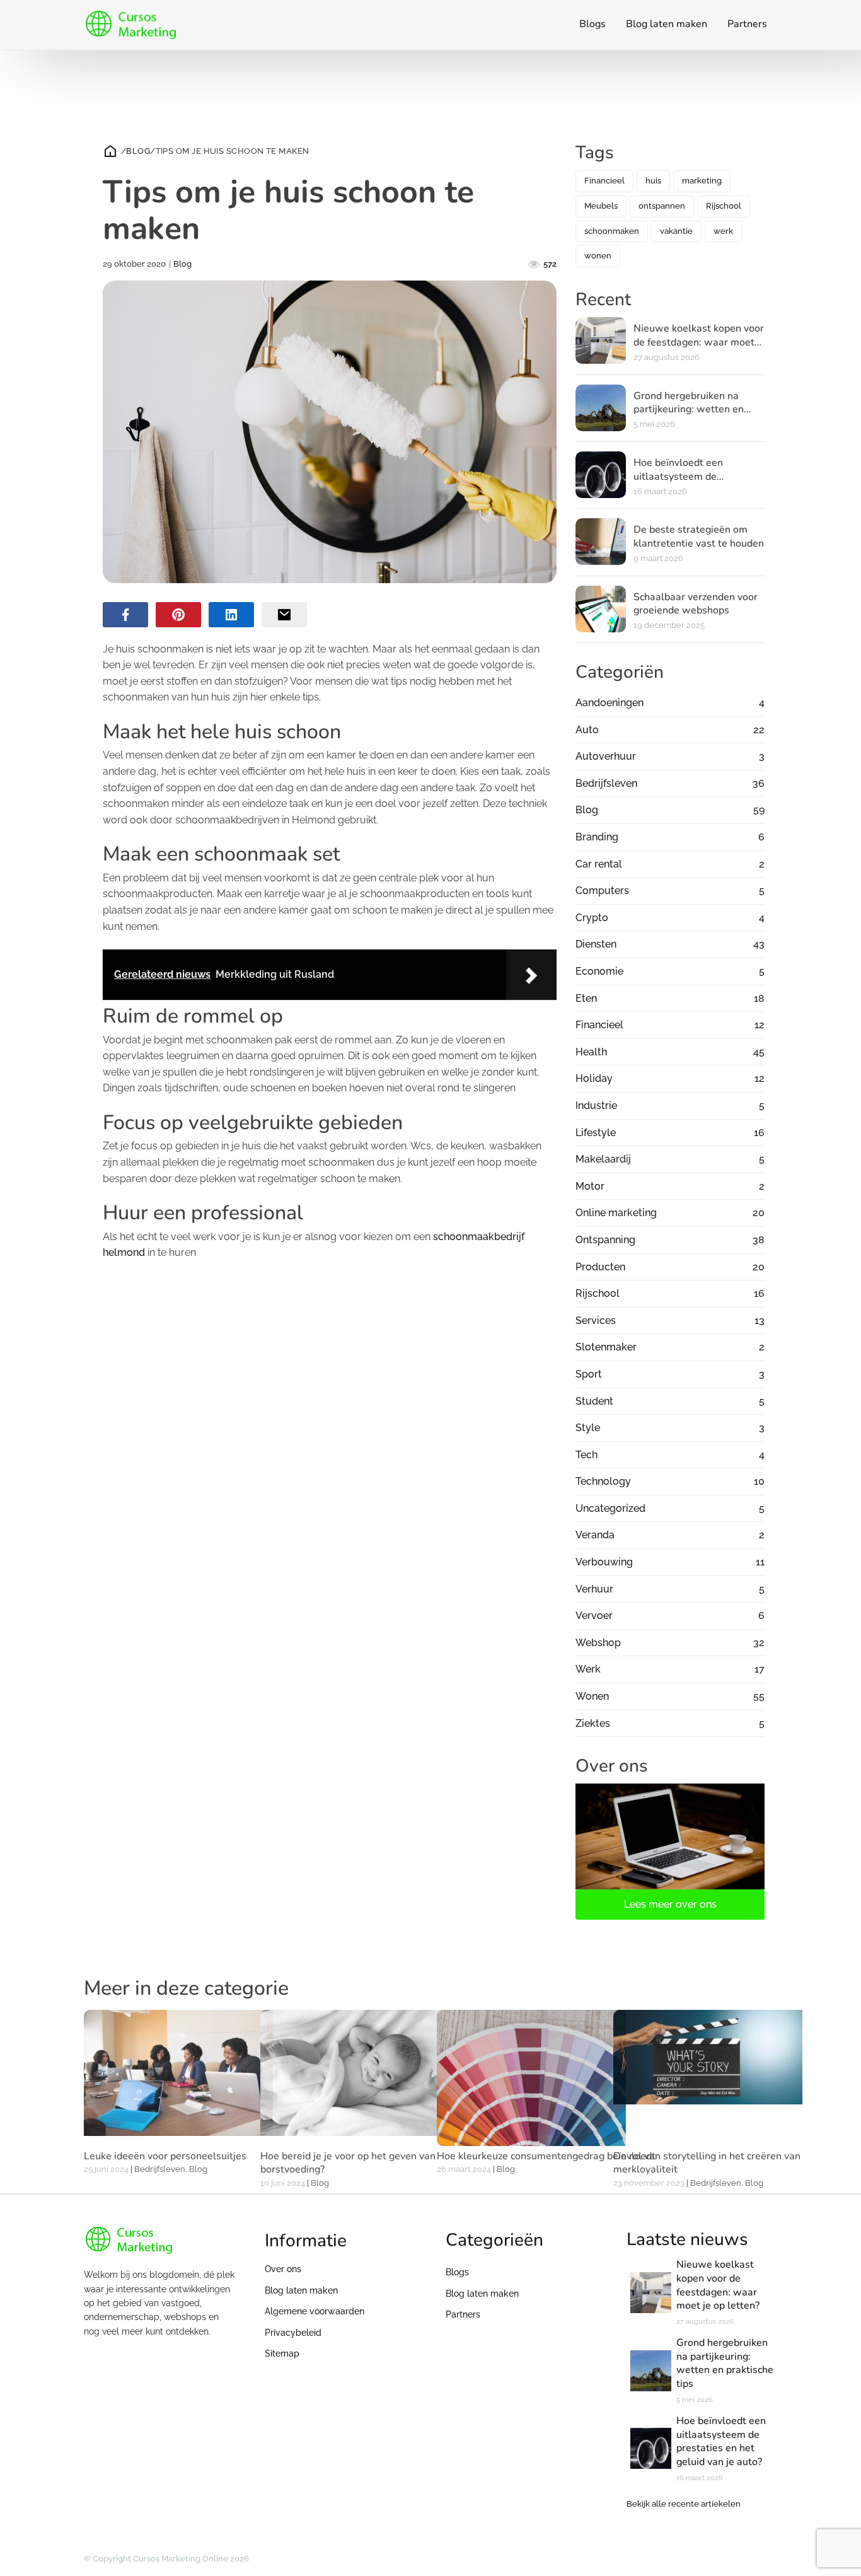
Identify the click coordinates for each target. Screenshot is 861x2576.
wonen (598, 256)
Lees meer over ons (670, 1904)
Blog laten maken (667, 24)
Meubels (601, 206)
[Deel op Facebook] (125, 615)
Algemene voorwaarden (315, 2311)
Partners (747, 24)
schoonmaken (612, 231)
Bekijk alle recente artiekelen (684, 2504)
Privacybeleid (293, 2333)
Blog (138, 151)
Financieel (604, 181)
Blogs (592, 24)
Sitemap (282, 2353)
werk (723, 231)
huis (653, 181)
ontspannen (662, 206)
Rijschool (724, 206)
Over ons (283, 2269)
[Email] (284, 615)
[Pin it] (178, 615)
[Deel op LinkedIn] (231, 615)
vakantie (676, 231)
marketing (702, 181)
